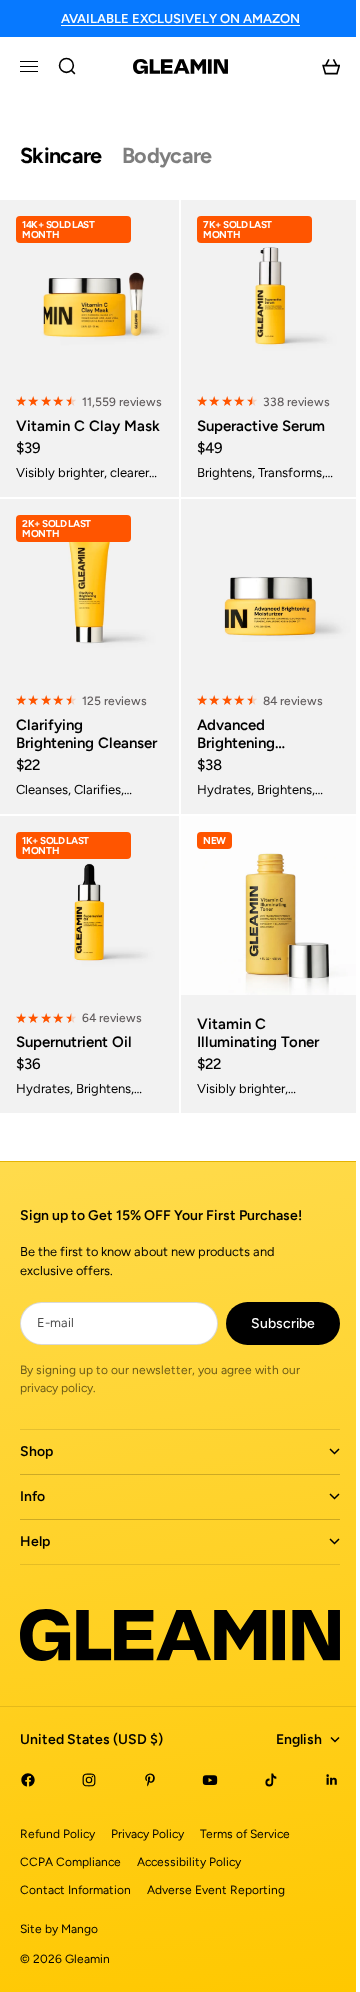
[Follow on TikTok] (259, 1829)
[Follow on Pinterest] (144, 1829)
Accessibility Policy (189, 1911)
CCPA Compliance (70, 1911)
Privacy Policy (147, 1883)
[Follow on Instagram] (86, 1829)
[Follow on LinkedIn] (317, 1829)
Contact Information (75, 1939)
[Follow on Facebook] (28, 1829)
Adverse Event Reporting (216, 1939)
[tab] (61, 156)
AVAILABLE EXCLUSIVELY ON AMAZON (180, 18)
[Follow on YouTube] (201, 1829)
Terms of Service (245, 1883)
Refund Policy (57, 1883)
